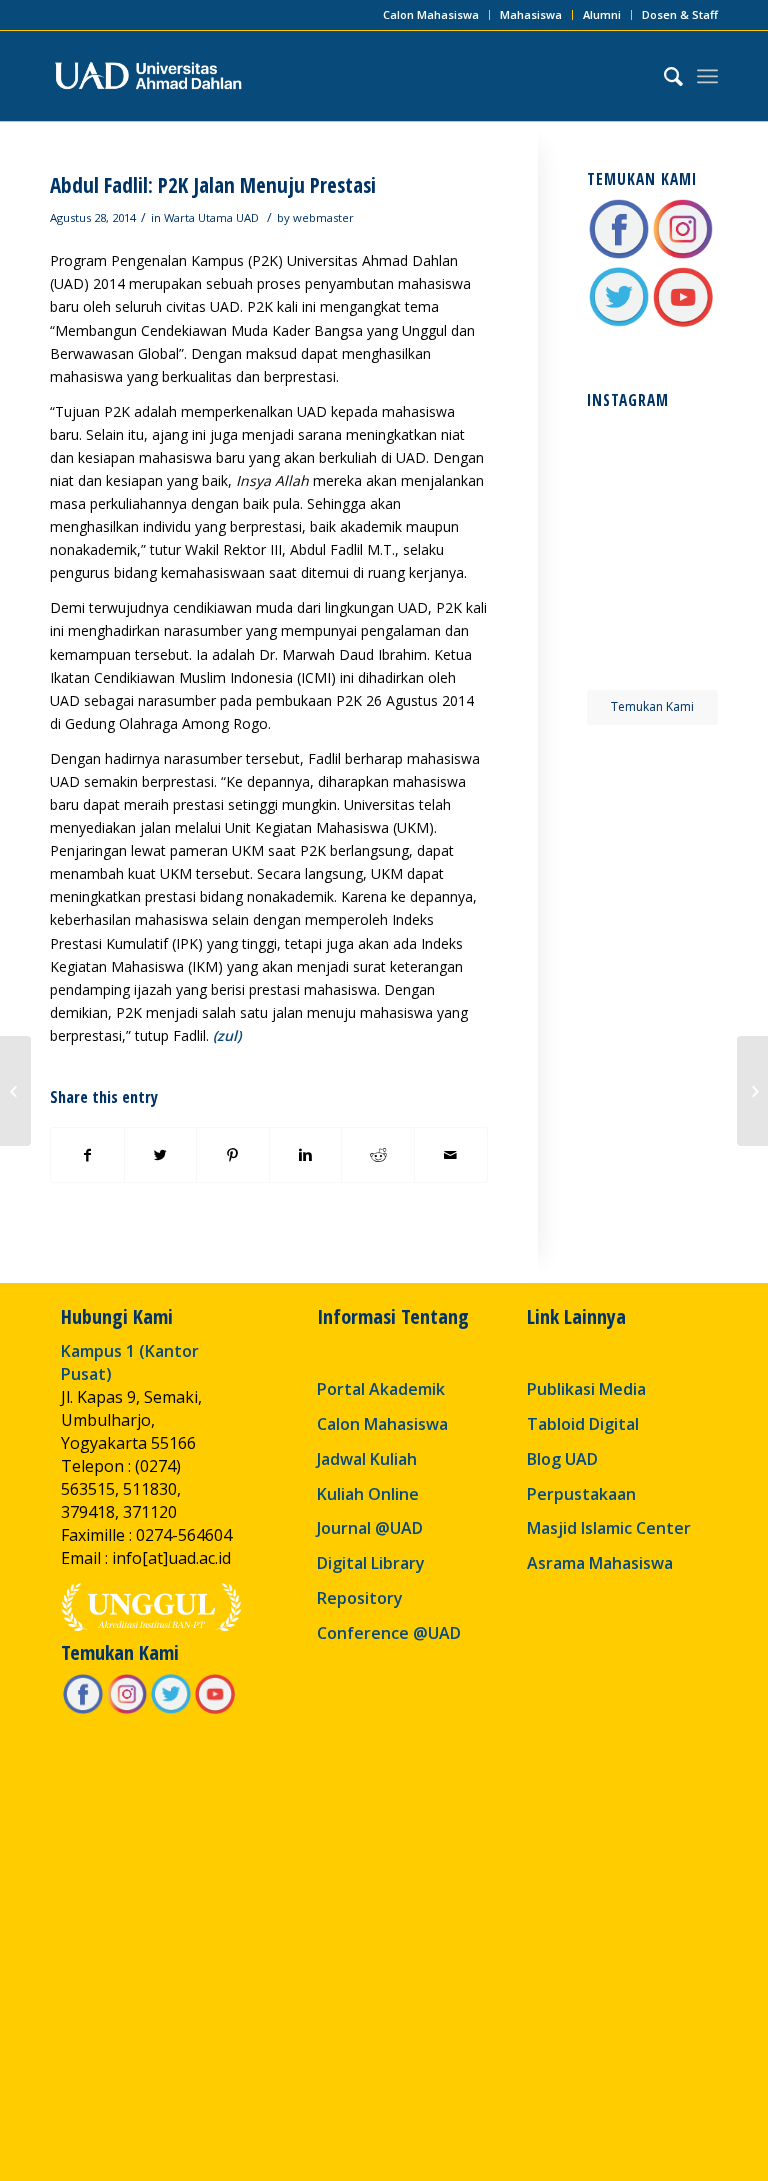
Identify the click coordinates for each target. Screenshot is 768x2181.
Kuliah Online (368, 1494)
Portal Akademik (381, 1389)
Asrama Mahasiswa (600, 1563)
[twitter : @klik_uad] (619, 323)
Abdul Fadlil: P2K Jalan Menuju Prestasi (213, 185)
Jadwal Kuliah (367, 1459)
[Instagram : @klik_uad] (683, 255)
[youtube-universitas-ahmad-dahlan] (683, 323)
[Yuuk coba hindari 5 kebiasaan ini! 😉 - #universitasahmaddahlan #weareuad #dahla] (618, 518)
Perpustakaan (581, 1494)
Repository (360, 1598)
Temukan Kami (652, 706)
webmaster (323, 217)
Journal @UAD (370, 1528)
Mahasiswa (531, 14)
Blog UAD (562, 1459)
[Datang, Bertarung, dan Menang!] (752, 1091)
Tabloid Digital (583, 1424)
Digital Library (371, 1563)
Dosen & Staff (680, 14)
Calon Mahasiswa (431, 14)
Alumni (602, 14)
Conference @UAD (389, 1633)
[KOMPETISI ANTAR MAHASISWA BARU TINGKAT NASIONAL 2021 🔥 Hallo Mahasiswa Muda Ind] (686, 586)
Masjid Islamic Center (609, 1528)
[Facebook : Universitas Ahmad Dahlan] (619, 255)
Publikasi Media (586, 1389)
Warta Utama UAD (211, 217)
